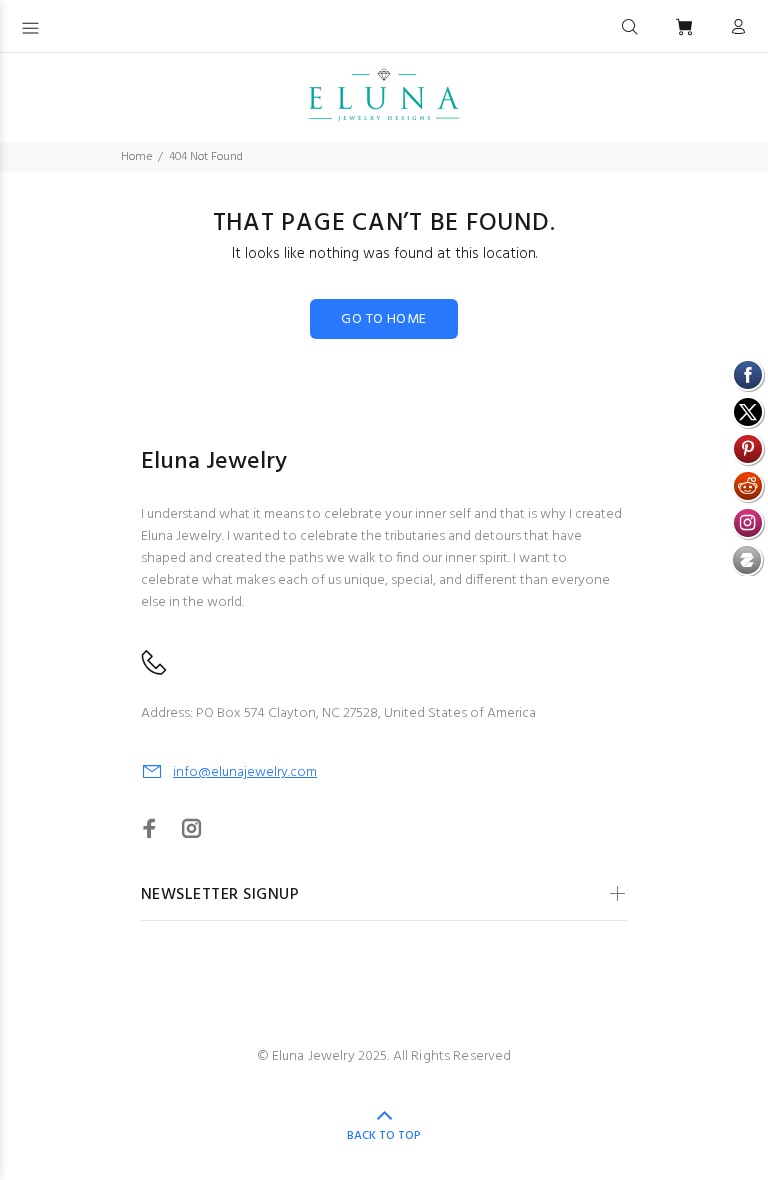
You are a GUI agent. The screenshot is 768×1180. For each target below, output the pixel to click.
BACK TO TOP (384, 1136)
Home (136, 157)
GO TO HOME (383, 319)
